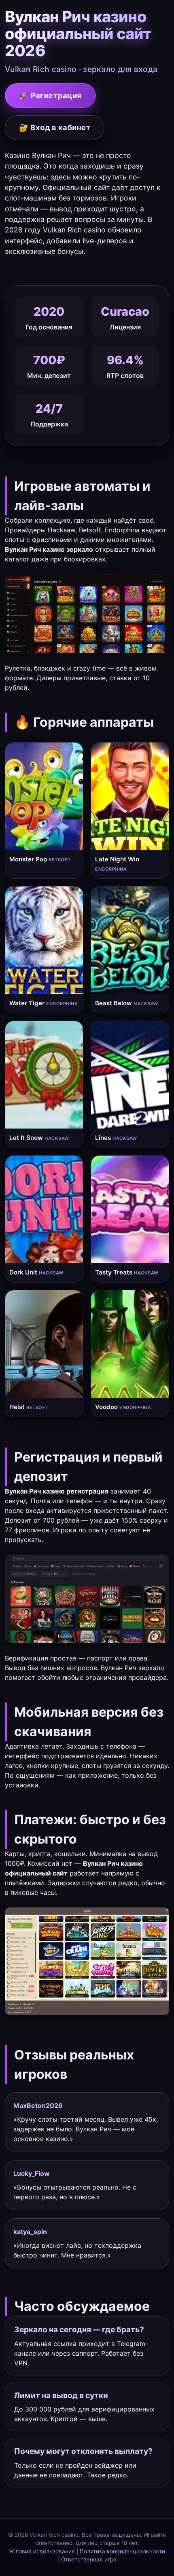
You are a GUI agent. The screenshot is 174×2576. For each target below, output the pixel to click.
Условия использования (42, 2551)
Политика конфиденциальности (122, 2551)
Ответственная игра (89, 2559)
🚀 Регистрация (50, 95)
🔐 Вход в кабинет (55, 127)
